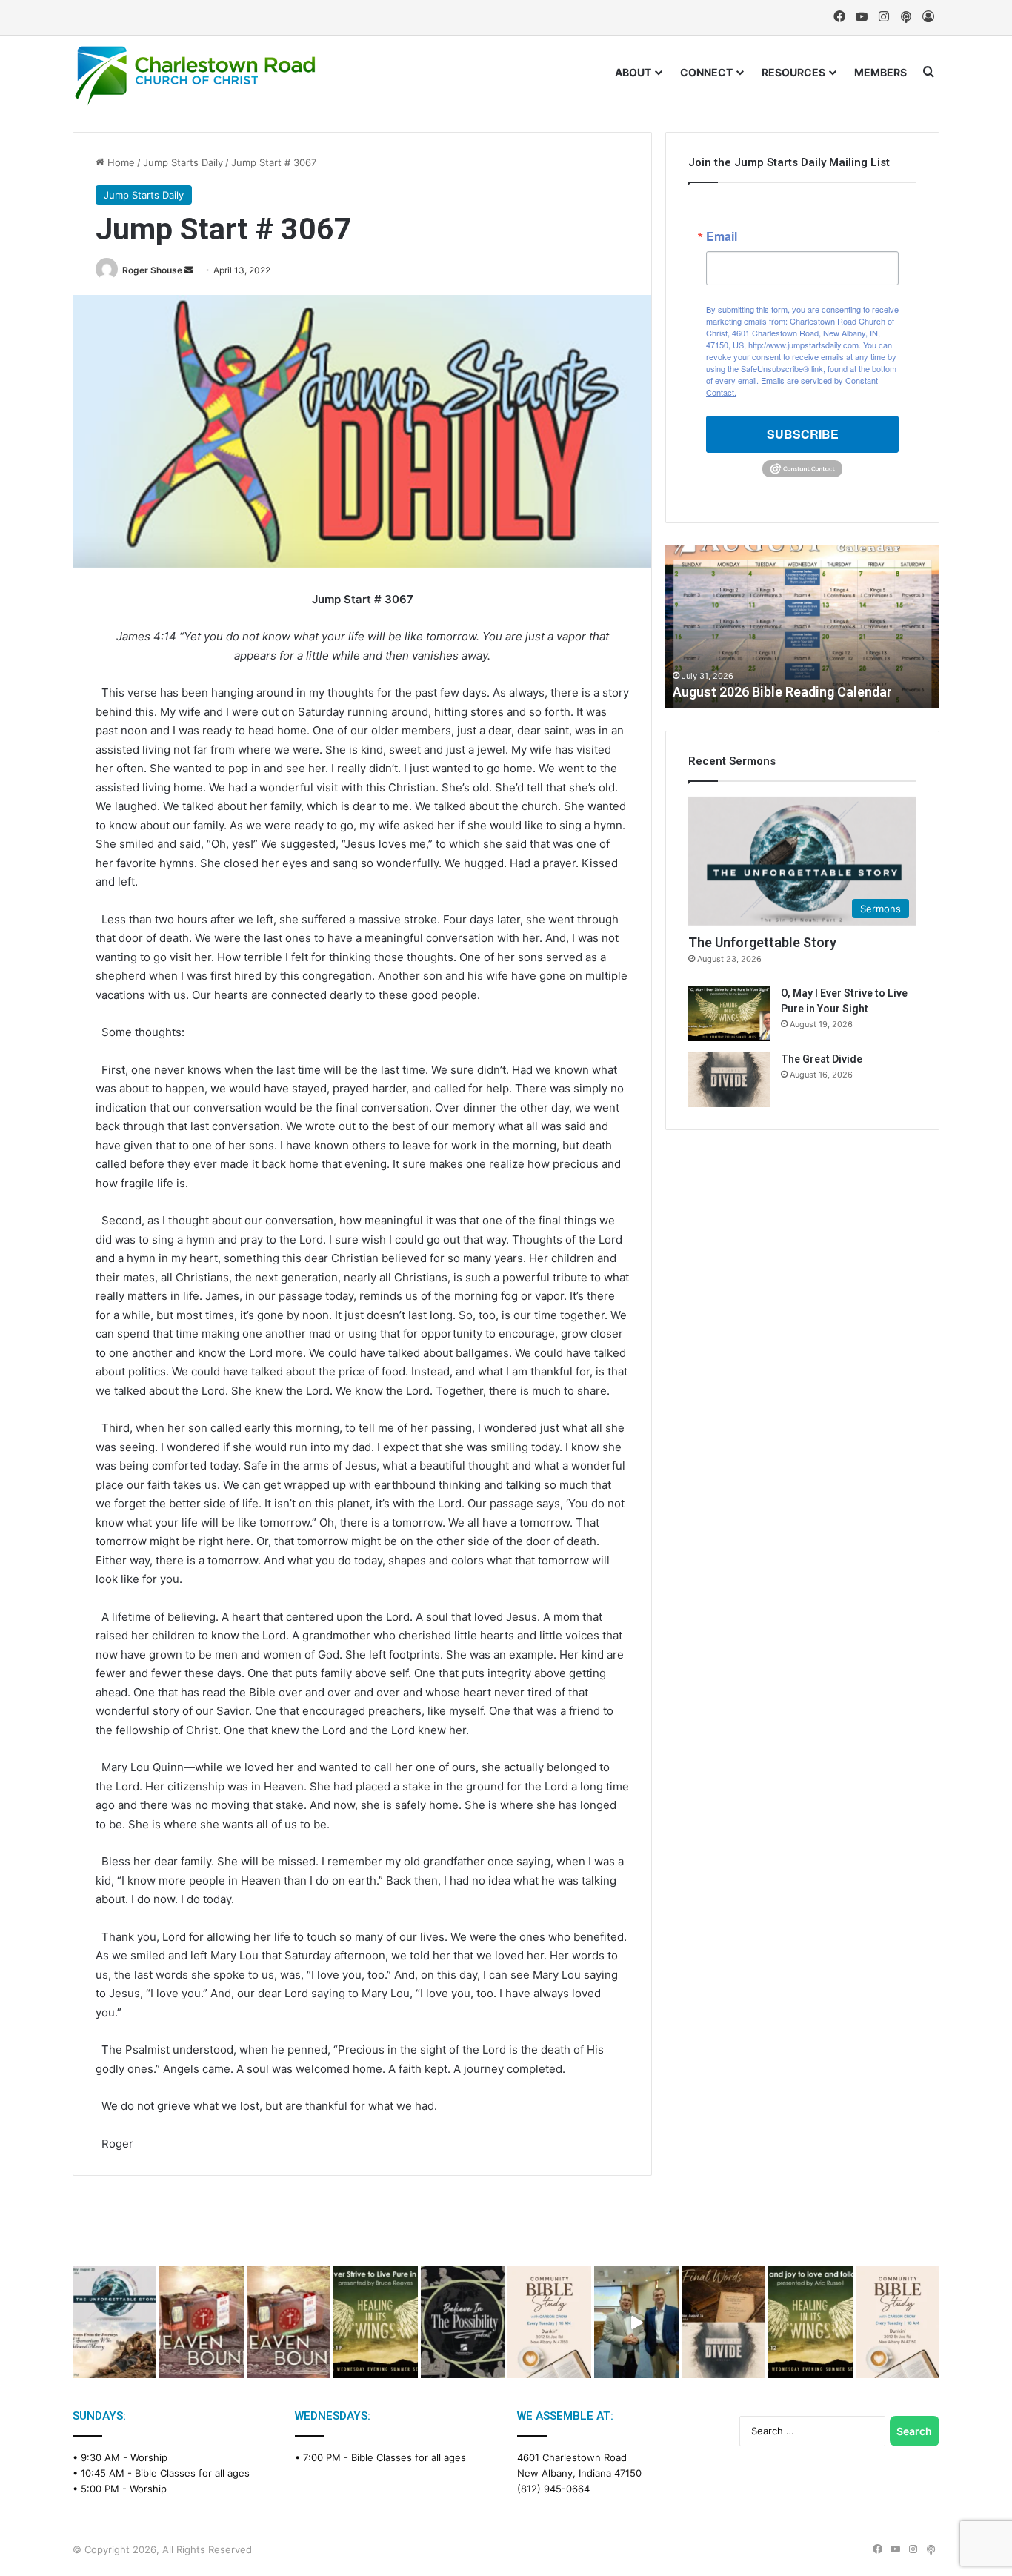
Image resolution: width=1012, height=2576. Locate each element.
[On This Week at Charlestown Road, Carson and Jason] (289, 2322)
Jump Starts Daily (183, 162)
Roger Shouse (152, 270)
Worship (149, 2457)
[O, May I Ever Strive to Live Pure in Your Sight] (729, 1013)
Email (722, 236)
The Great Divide (822, 1059)
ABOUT (633, 72)
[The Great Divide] (729, 1079)
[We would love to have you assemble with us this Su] (114, 2322)
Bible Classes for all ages (192, 2473)
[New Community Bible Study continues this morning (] (549, 2322)
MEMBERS (880, 72)
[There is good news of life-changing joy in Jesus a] (636, 2322)
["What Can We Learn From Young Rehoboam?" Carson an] (201, 2322)
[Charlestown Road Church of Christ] (195, 76)
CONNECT (706, 72)
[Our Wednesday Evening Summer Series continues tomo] (375, 2322)
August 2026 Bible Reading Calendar (782, 692)
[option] (802, 627)
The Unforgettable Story (762, 942)
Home (120, 162)
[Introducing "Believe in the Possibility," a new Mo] (463, 2322)
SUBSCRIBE (803, 434)
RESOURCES (793, 72)
